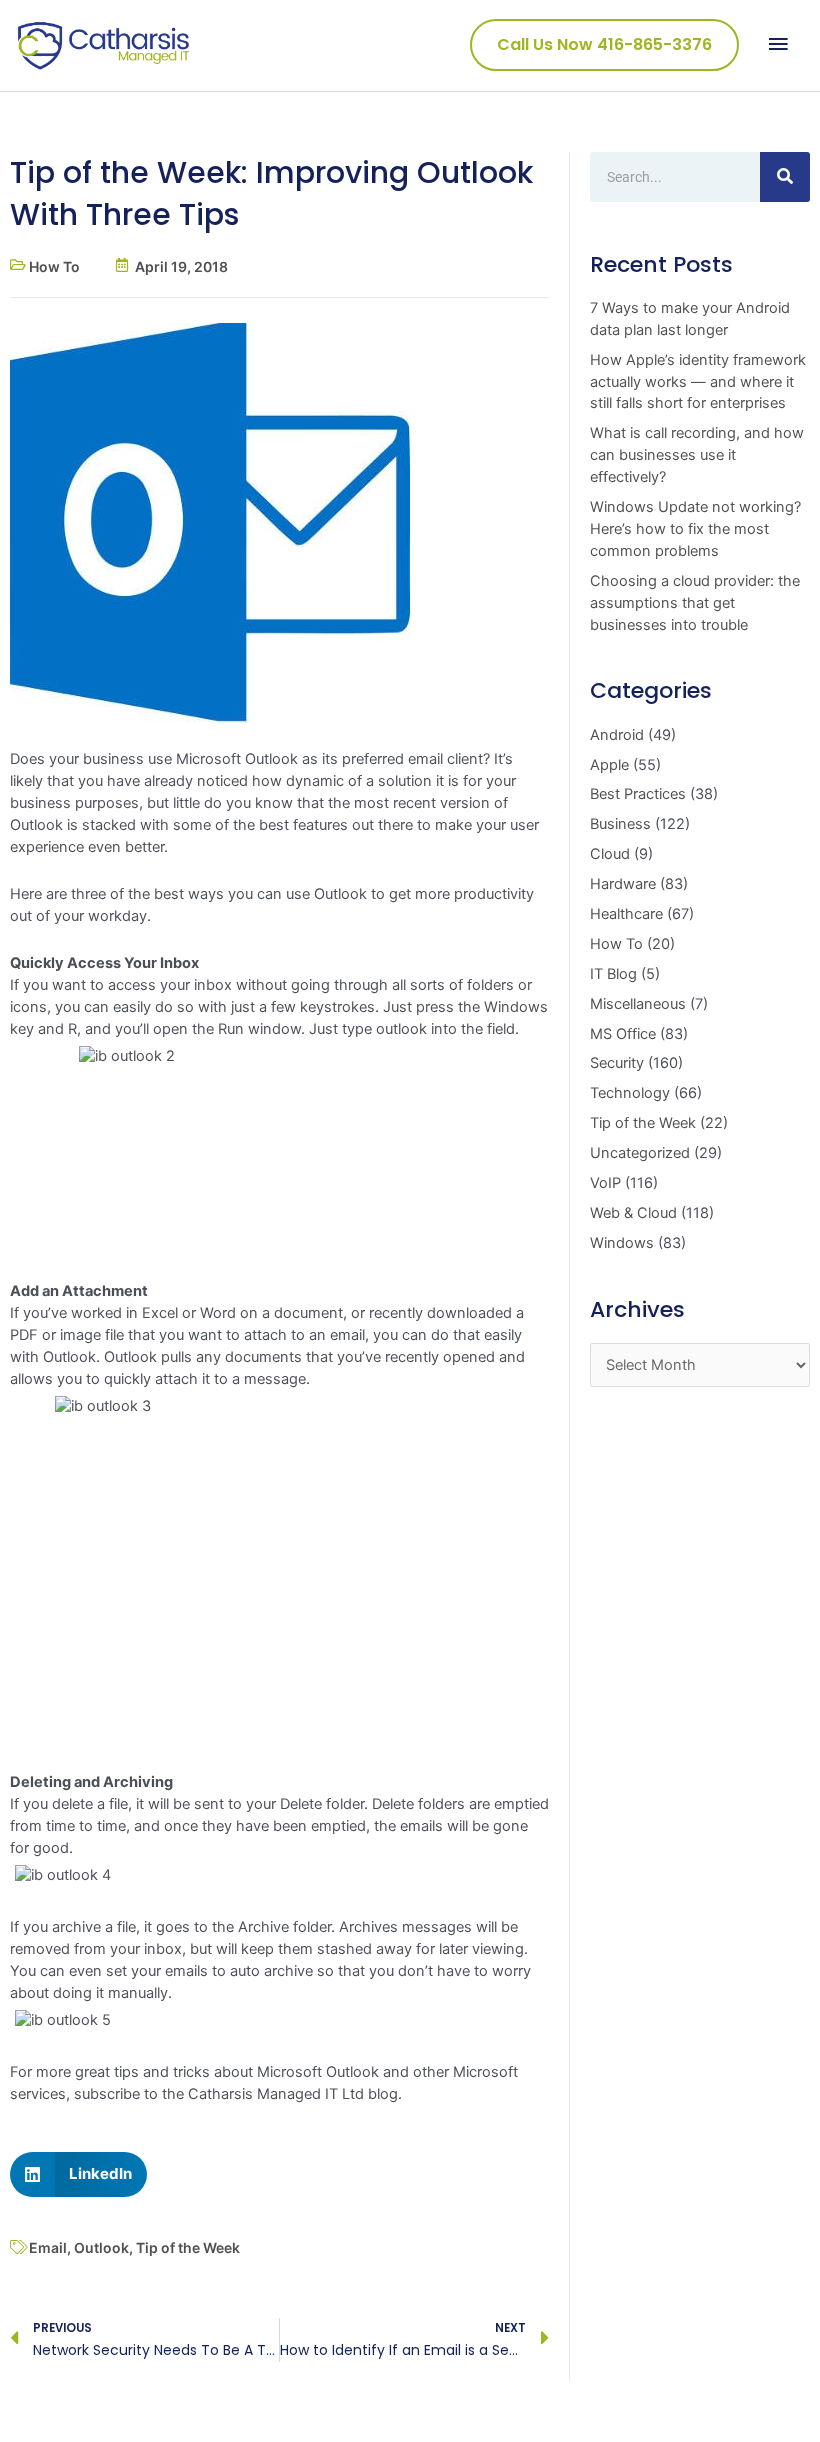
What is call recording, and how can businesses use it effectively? (697, 455)
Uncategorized (640, 1153)
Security (617, 1063)
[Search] (785, 177)
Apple (609, 765)
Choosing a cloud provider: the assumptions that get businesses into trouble (695, 603)
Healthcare (626, 914)
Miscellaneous (638, 1004)
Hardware (623, 884)
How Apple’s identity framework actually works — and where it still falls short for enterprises (698, 382)
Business (620, 824)
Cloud (610, 854)
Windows (622, 1243)
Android (617, 735)
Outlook (101, 2247)
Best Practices (638, 794)
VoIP (605, 1183)
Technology (630, 1093)
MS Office (623, 1034)
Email (48, 2247)
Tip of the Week (188, 2247)
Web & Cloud (633, 1213)
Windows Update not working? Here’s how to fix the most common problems (695, 529)
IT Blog (613, 974)
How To (54, 266)
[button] (78, 2174)
